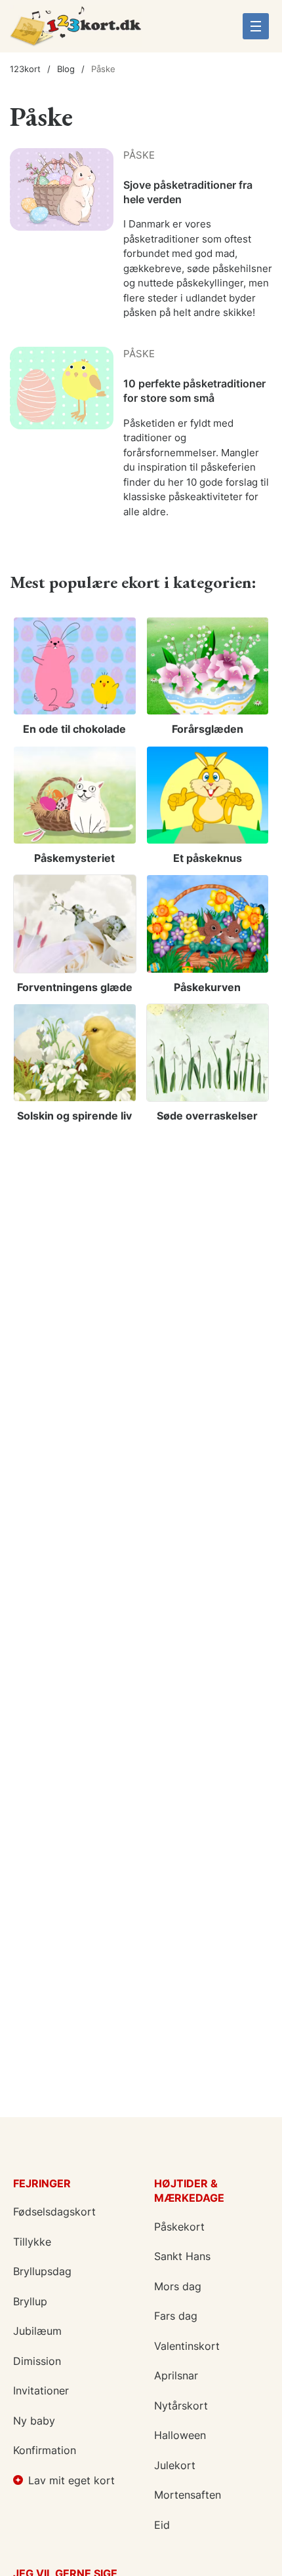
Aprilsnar (176, 2375)
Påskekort (179, 2227)
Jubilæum (37, 2331)
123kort (25, 69)
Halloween (180, 2435)
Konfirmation (45, 2450)
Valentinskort (187, 2346)
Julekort (175, 2465)
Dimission (37, 2361)
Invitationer (41, 2391)
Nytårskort (181, 2406)
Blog (66, 69)
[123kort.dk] (76, 31)
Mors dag (178, 2286)
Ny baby (34, 2421)
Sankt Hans (182, 2256)
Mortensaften (188, 2495)
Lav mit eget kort (71, 2480)
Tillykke (32, 2242)
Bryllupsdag (42, 2271)
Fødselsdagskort (54, 2212)
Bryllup (30, 2301)
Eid (162, 2525)
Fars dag (176, 2316)
